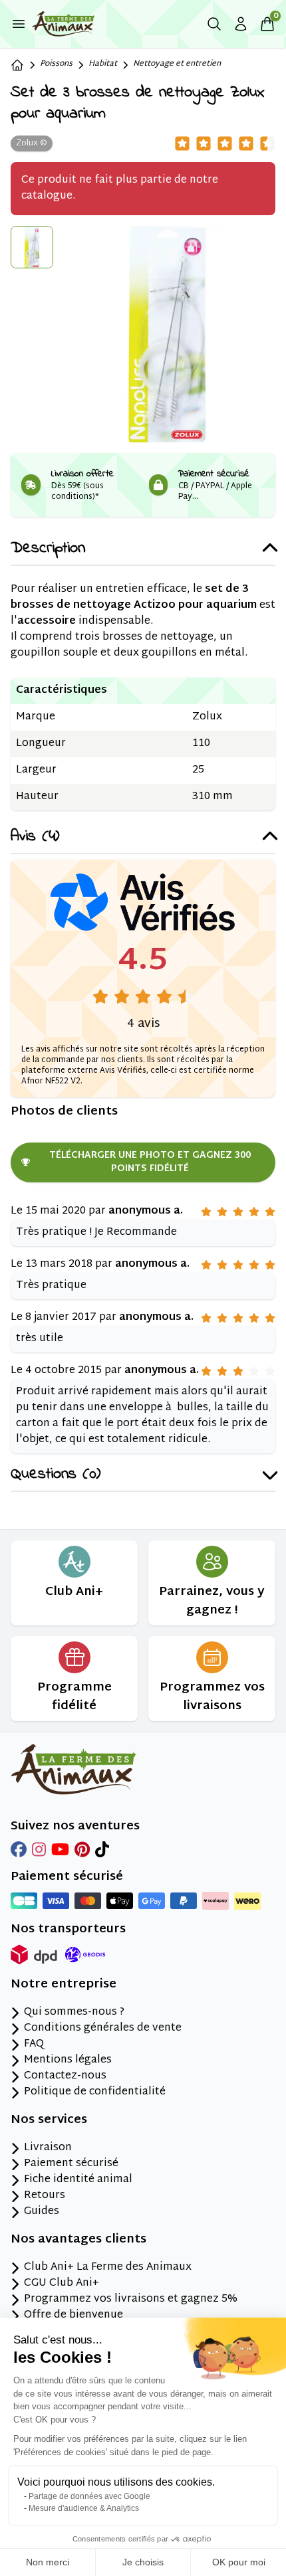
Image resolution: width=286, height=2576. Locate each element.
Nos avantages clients (78, 2240)
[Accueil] (17, 65)
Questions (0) (56, 1475)
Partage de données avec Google (89, 2496)
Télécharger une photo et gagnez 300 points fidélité (150, 1162)
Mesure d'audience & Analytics (84, 2508)
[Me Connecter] (241, 24)
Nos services (49, 2120)
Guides (42, 2212)
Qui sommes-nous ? (74, 2013)
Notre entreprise (64, 1985)
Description (48, 549)
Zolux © (32, 143)
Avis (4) (35, 837)
